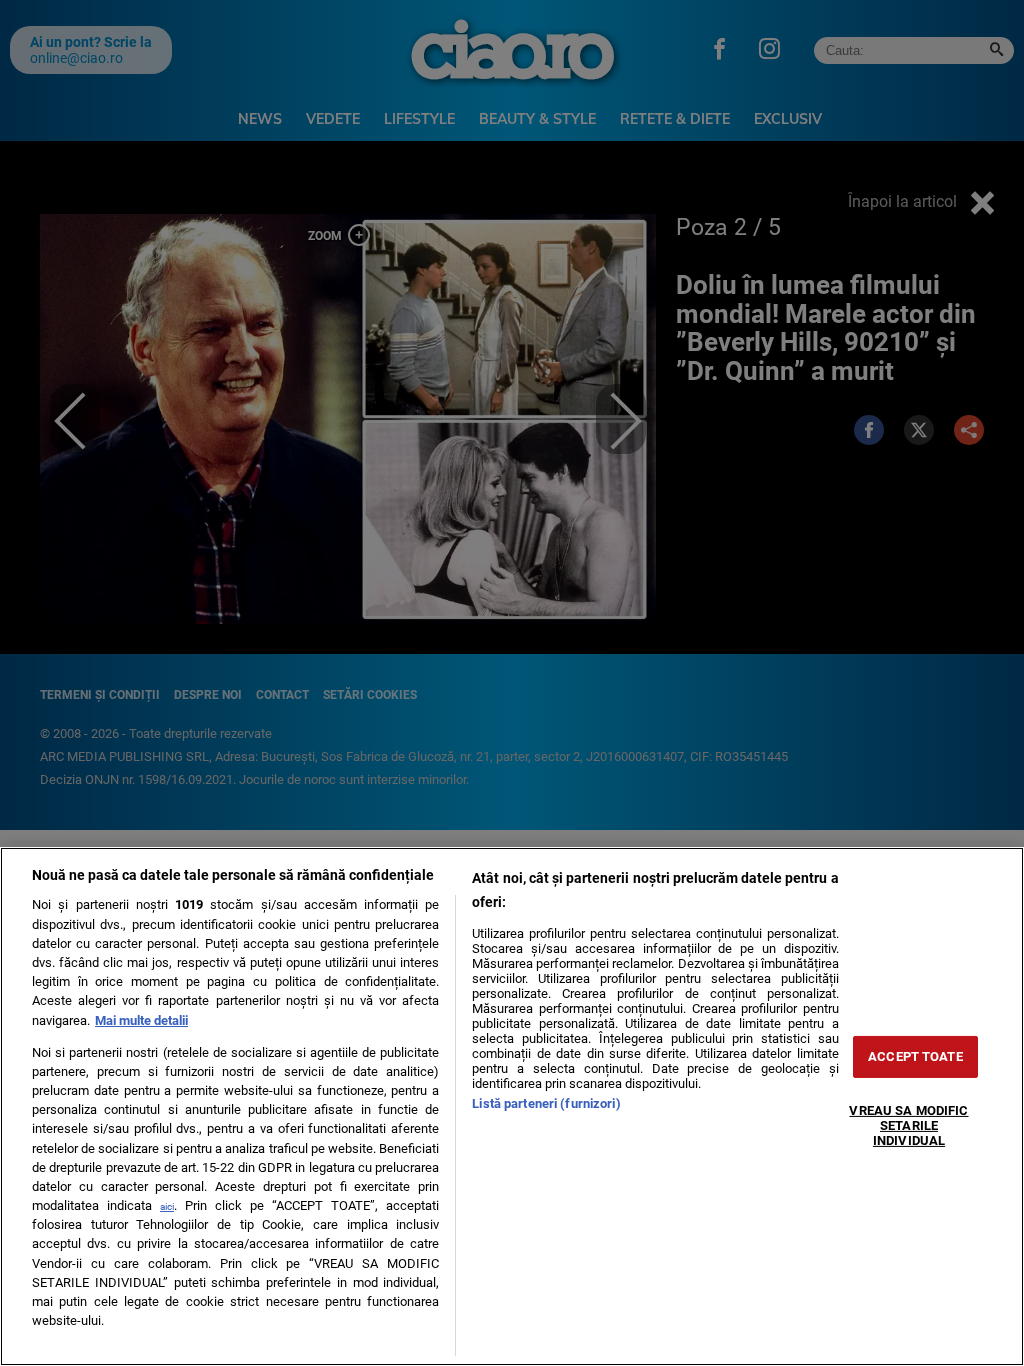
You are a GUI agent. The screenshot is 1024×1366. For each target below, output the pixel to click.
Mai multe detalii (141, 1020)
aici (167, 1206)
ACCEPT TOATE (915, 1056)
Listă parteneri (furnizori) (546, 1103)
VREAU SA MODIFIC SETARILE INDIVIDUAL (908, 1125)
